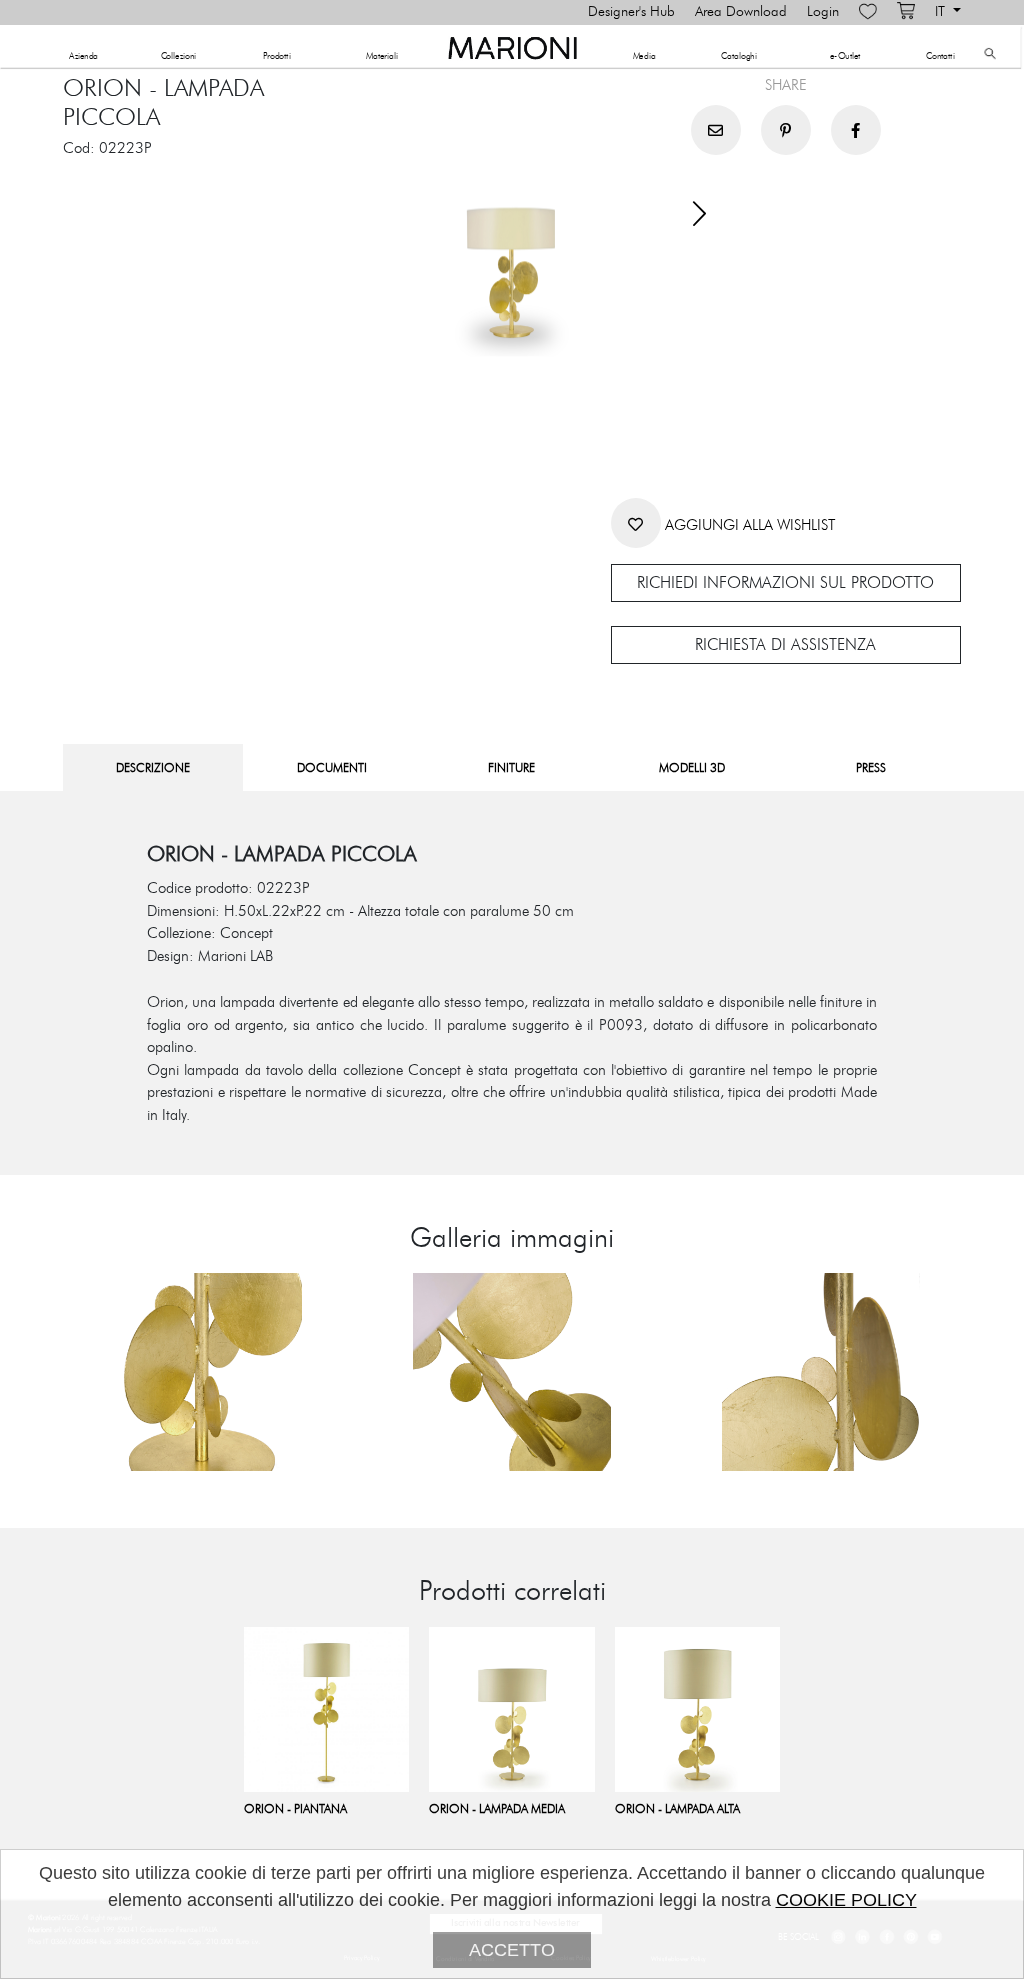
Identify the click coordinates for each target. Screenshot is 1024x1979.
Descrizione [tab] (153, 768)
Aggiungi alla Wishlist (748, 525)
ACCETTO (512, 1950)
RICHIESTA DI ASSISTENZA (785, 645)
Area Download (741, 12)
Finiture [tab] (511, 768)
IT (942, 12)
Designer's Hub (631, 12)
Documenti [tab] (332, 768)
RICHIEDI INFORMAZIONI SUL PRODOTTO (785, 583)
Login (823, 12)
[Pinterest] (786, 130)
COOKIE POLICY (846, 1900)
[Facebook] (856, 130)
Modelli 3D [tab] (692, 768)
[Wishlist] (868, 12)
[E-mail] (716, 130)
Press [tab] (871, 768)
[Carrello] (906, 12)
